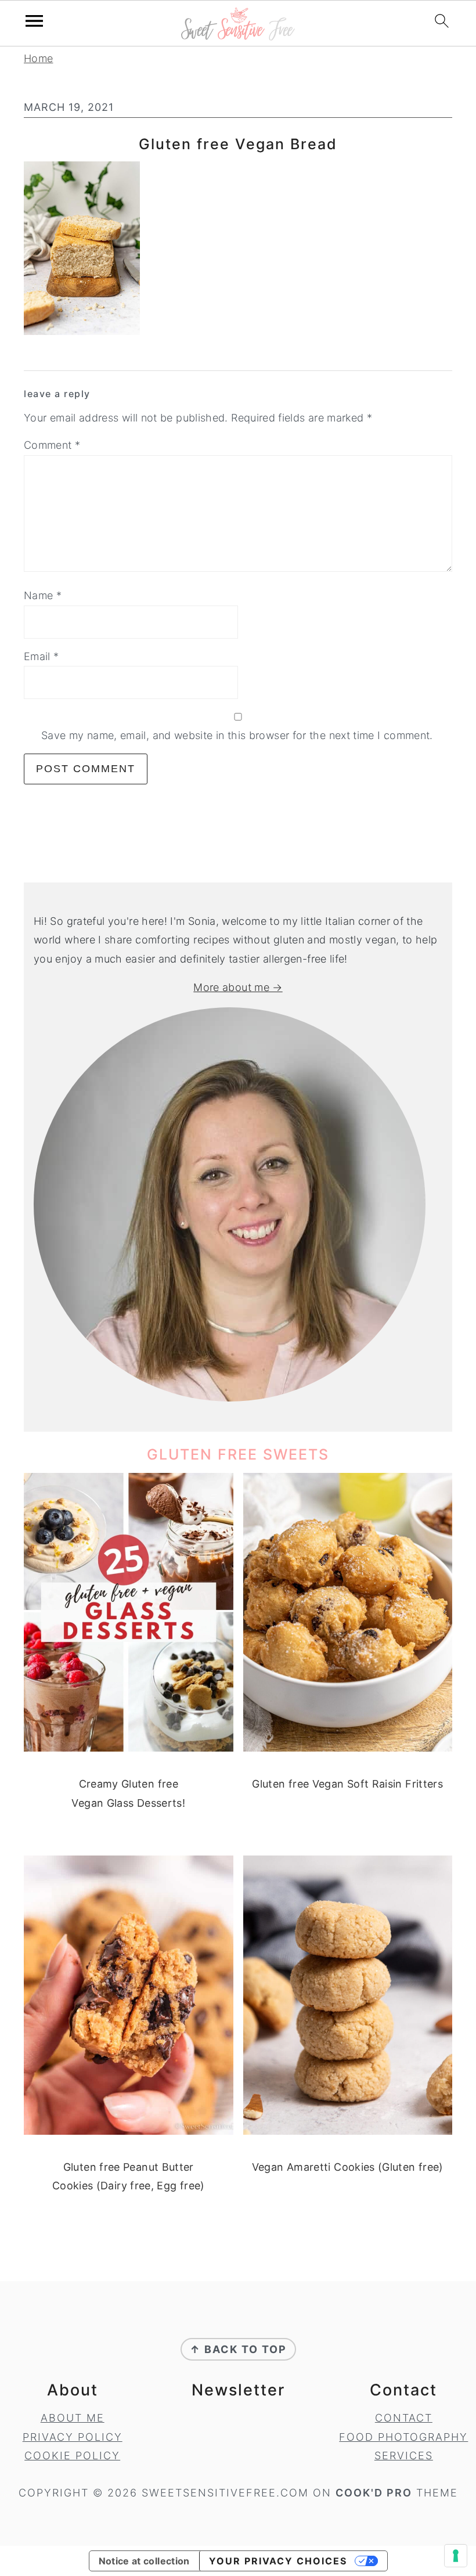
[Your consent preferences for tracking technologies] (456, 2556)
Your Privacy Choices (278, 2561)
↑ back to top (238, 2349)
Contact (404, 2418)
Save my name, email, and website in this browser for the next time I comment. (237, 735)
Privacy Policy (73, 2437)
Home (38, 58)
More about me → (238, 987)
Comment (52, 445)
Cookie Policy (72, 2456)
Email (42, 656)
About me (73, 2418)
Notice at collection (144, 2561)
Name (43, 595)
